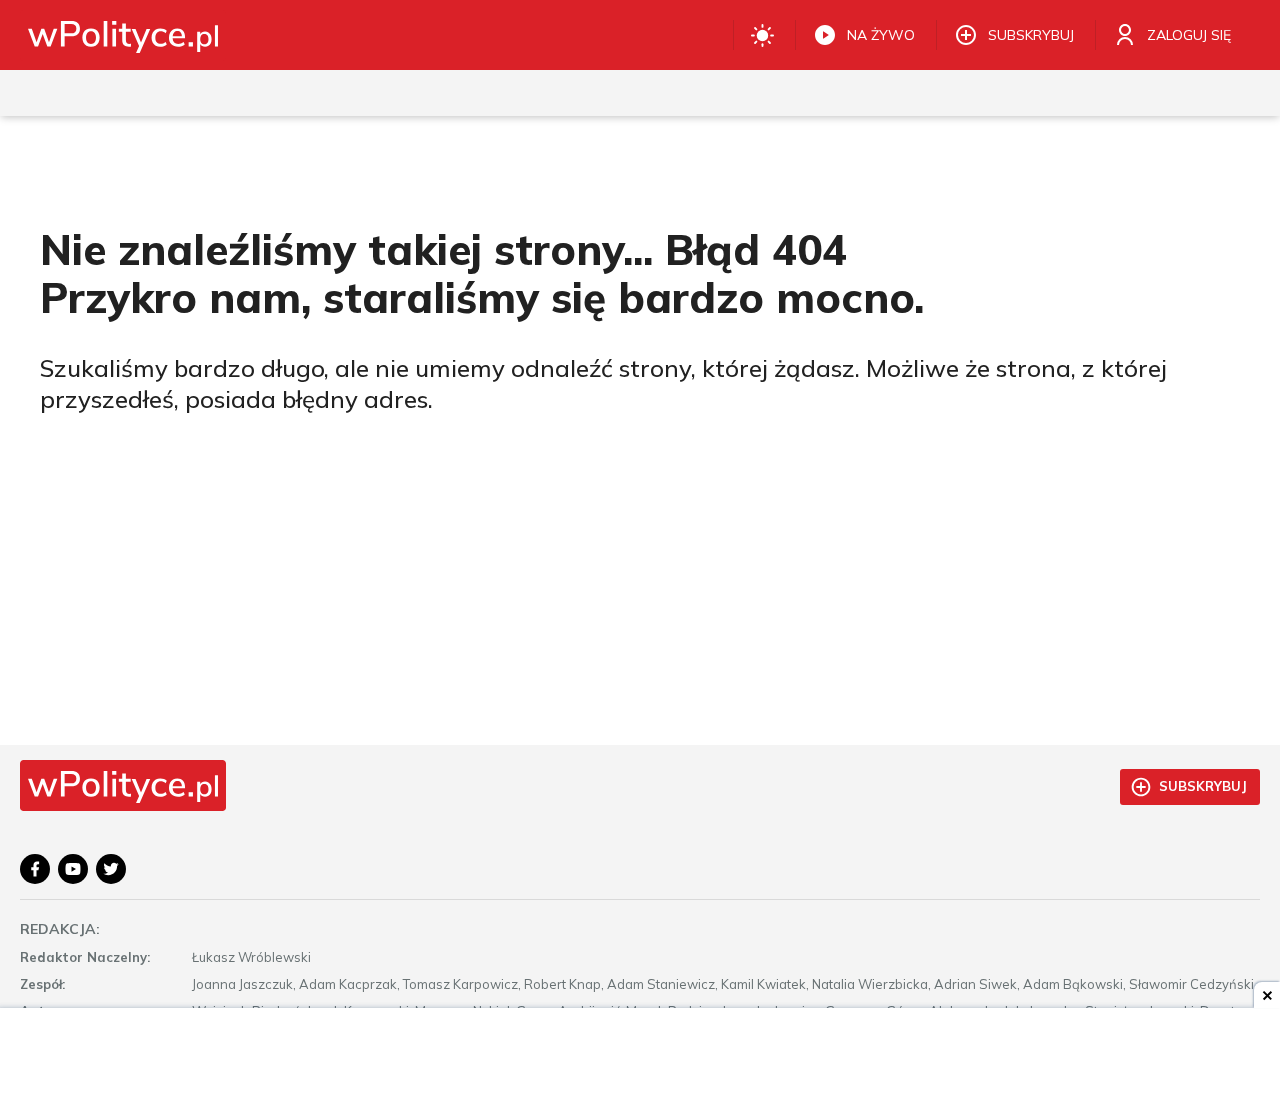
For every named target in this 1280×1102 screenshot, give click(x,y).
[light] (762, 35)
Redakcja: (60, 929)
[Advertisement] (640, 1057)
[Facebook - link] (35, 869)
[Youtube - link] (73, 869)
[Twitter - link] (111, 869)
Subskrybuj (1203, 786)
